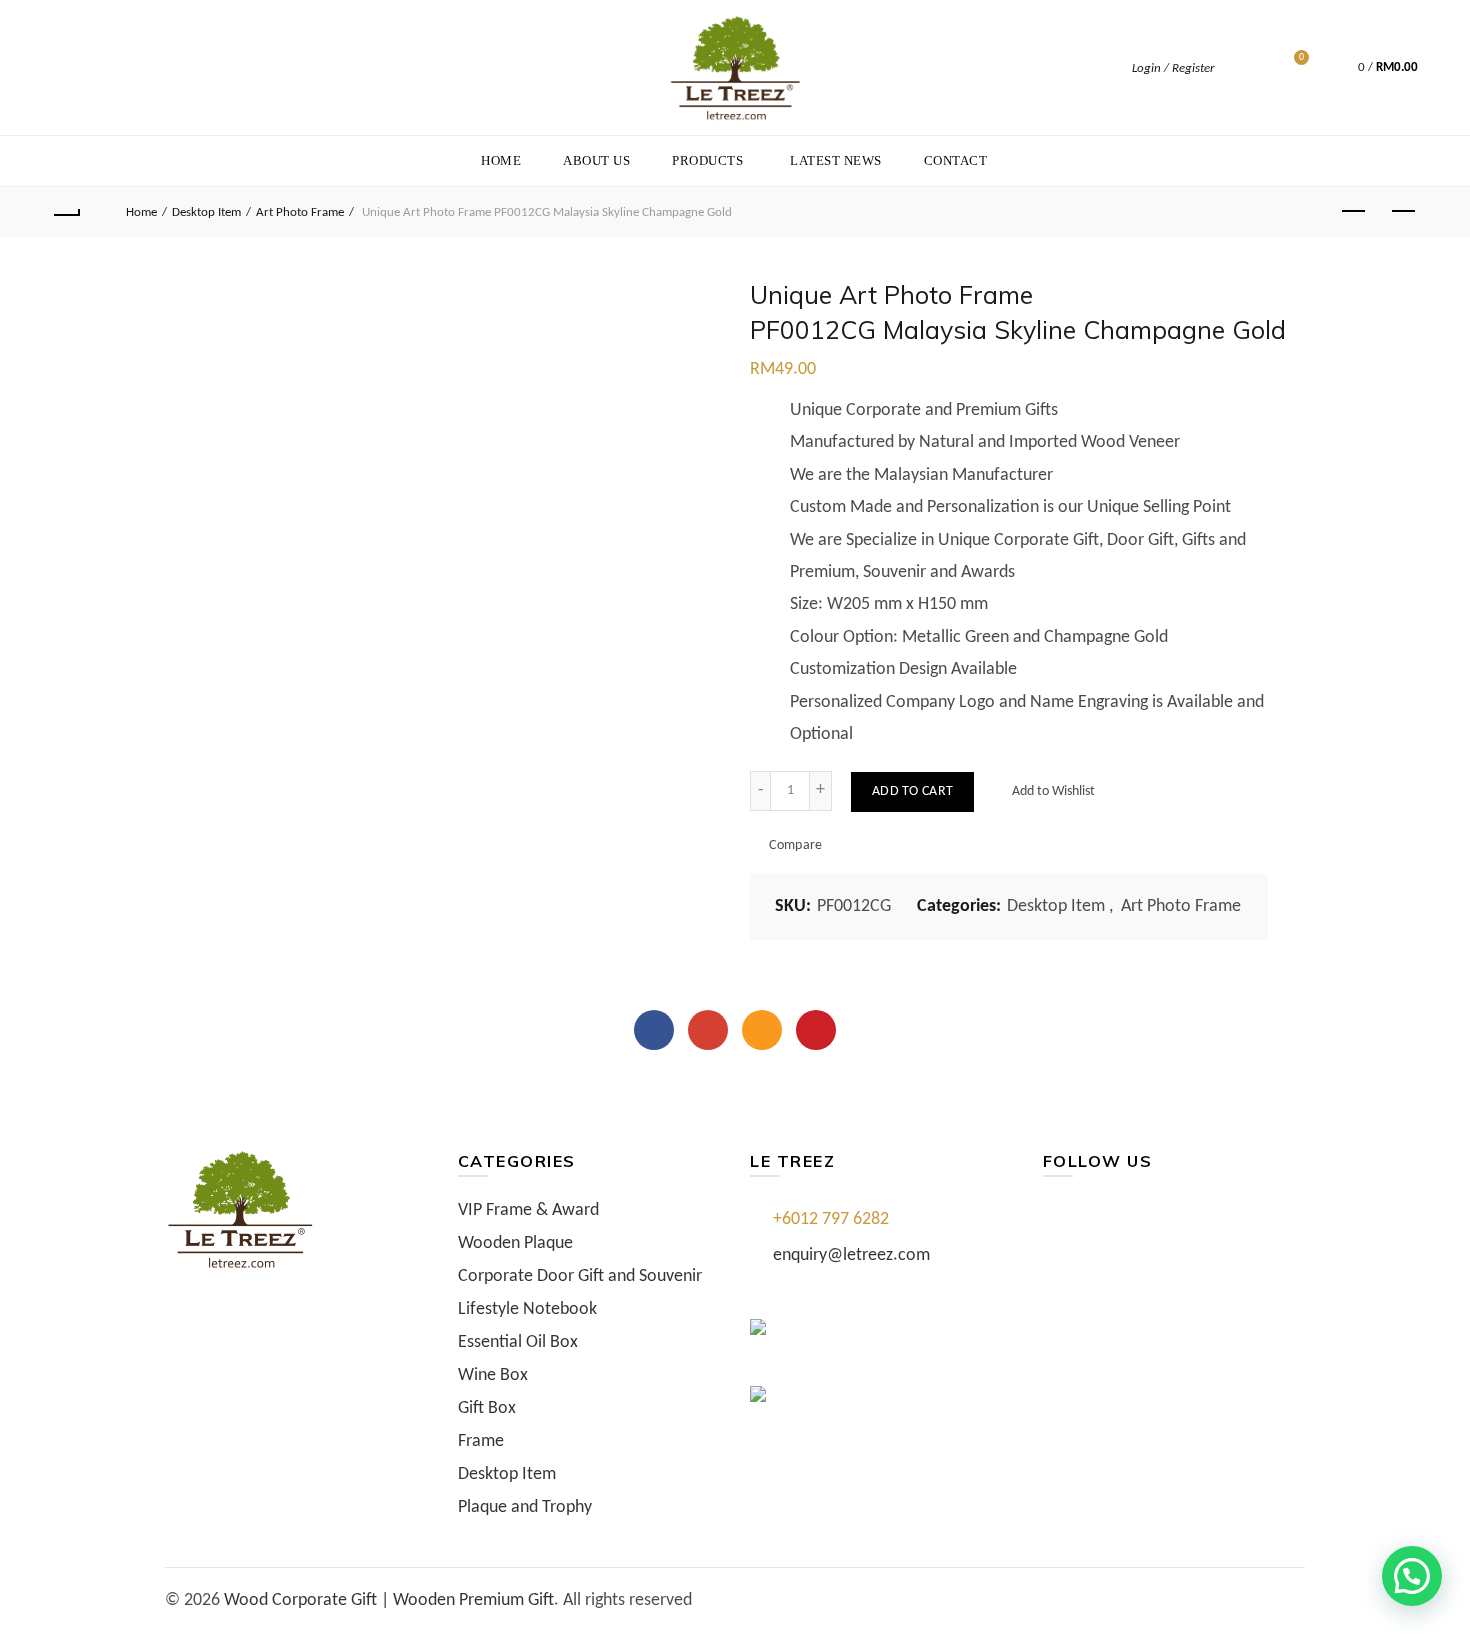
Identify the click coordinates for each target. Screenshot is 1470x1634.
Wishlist (1301, 58)
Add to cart (912, 791)
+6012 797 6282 (831, 1219)
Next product (1403, 212)
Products (707, 160)
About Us (596, 160)
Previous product (1353, 212)
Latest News (836, 160)
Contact (956, 160)
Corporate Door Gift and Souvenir (580, 1276)
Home (501, 160)
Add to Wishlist (1052, 790)
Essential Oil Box (518, 1342)
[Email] (762, 1030)
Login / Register (1173, 68)
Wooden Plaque (515, 1243)
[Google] (708, 1030)
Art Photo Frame (300, 212)
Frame (481, 1441)
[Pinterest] (816, 1030)
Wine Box (493, 1375)
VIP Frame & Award (528, 1210)
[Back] (67, 212)
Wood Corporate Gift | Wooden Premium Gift (389, 1600)
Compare (795, 845)
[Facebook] (654, 1030)
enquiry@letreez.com (851, 1255)
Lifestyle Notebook (527, 1309)
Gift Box (487, 1408)
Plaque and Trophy (525, 1507)
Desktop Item (206, 212)
